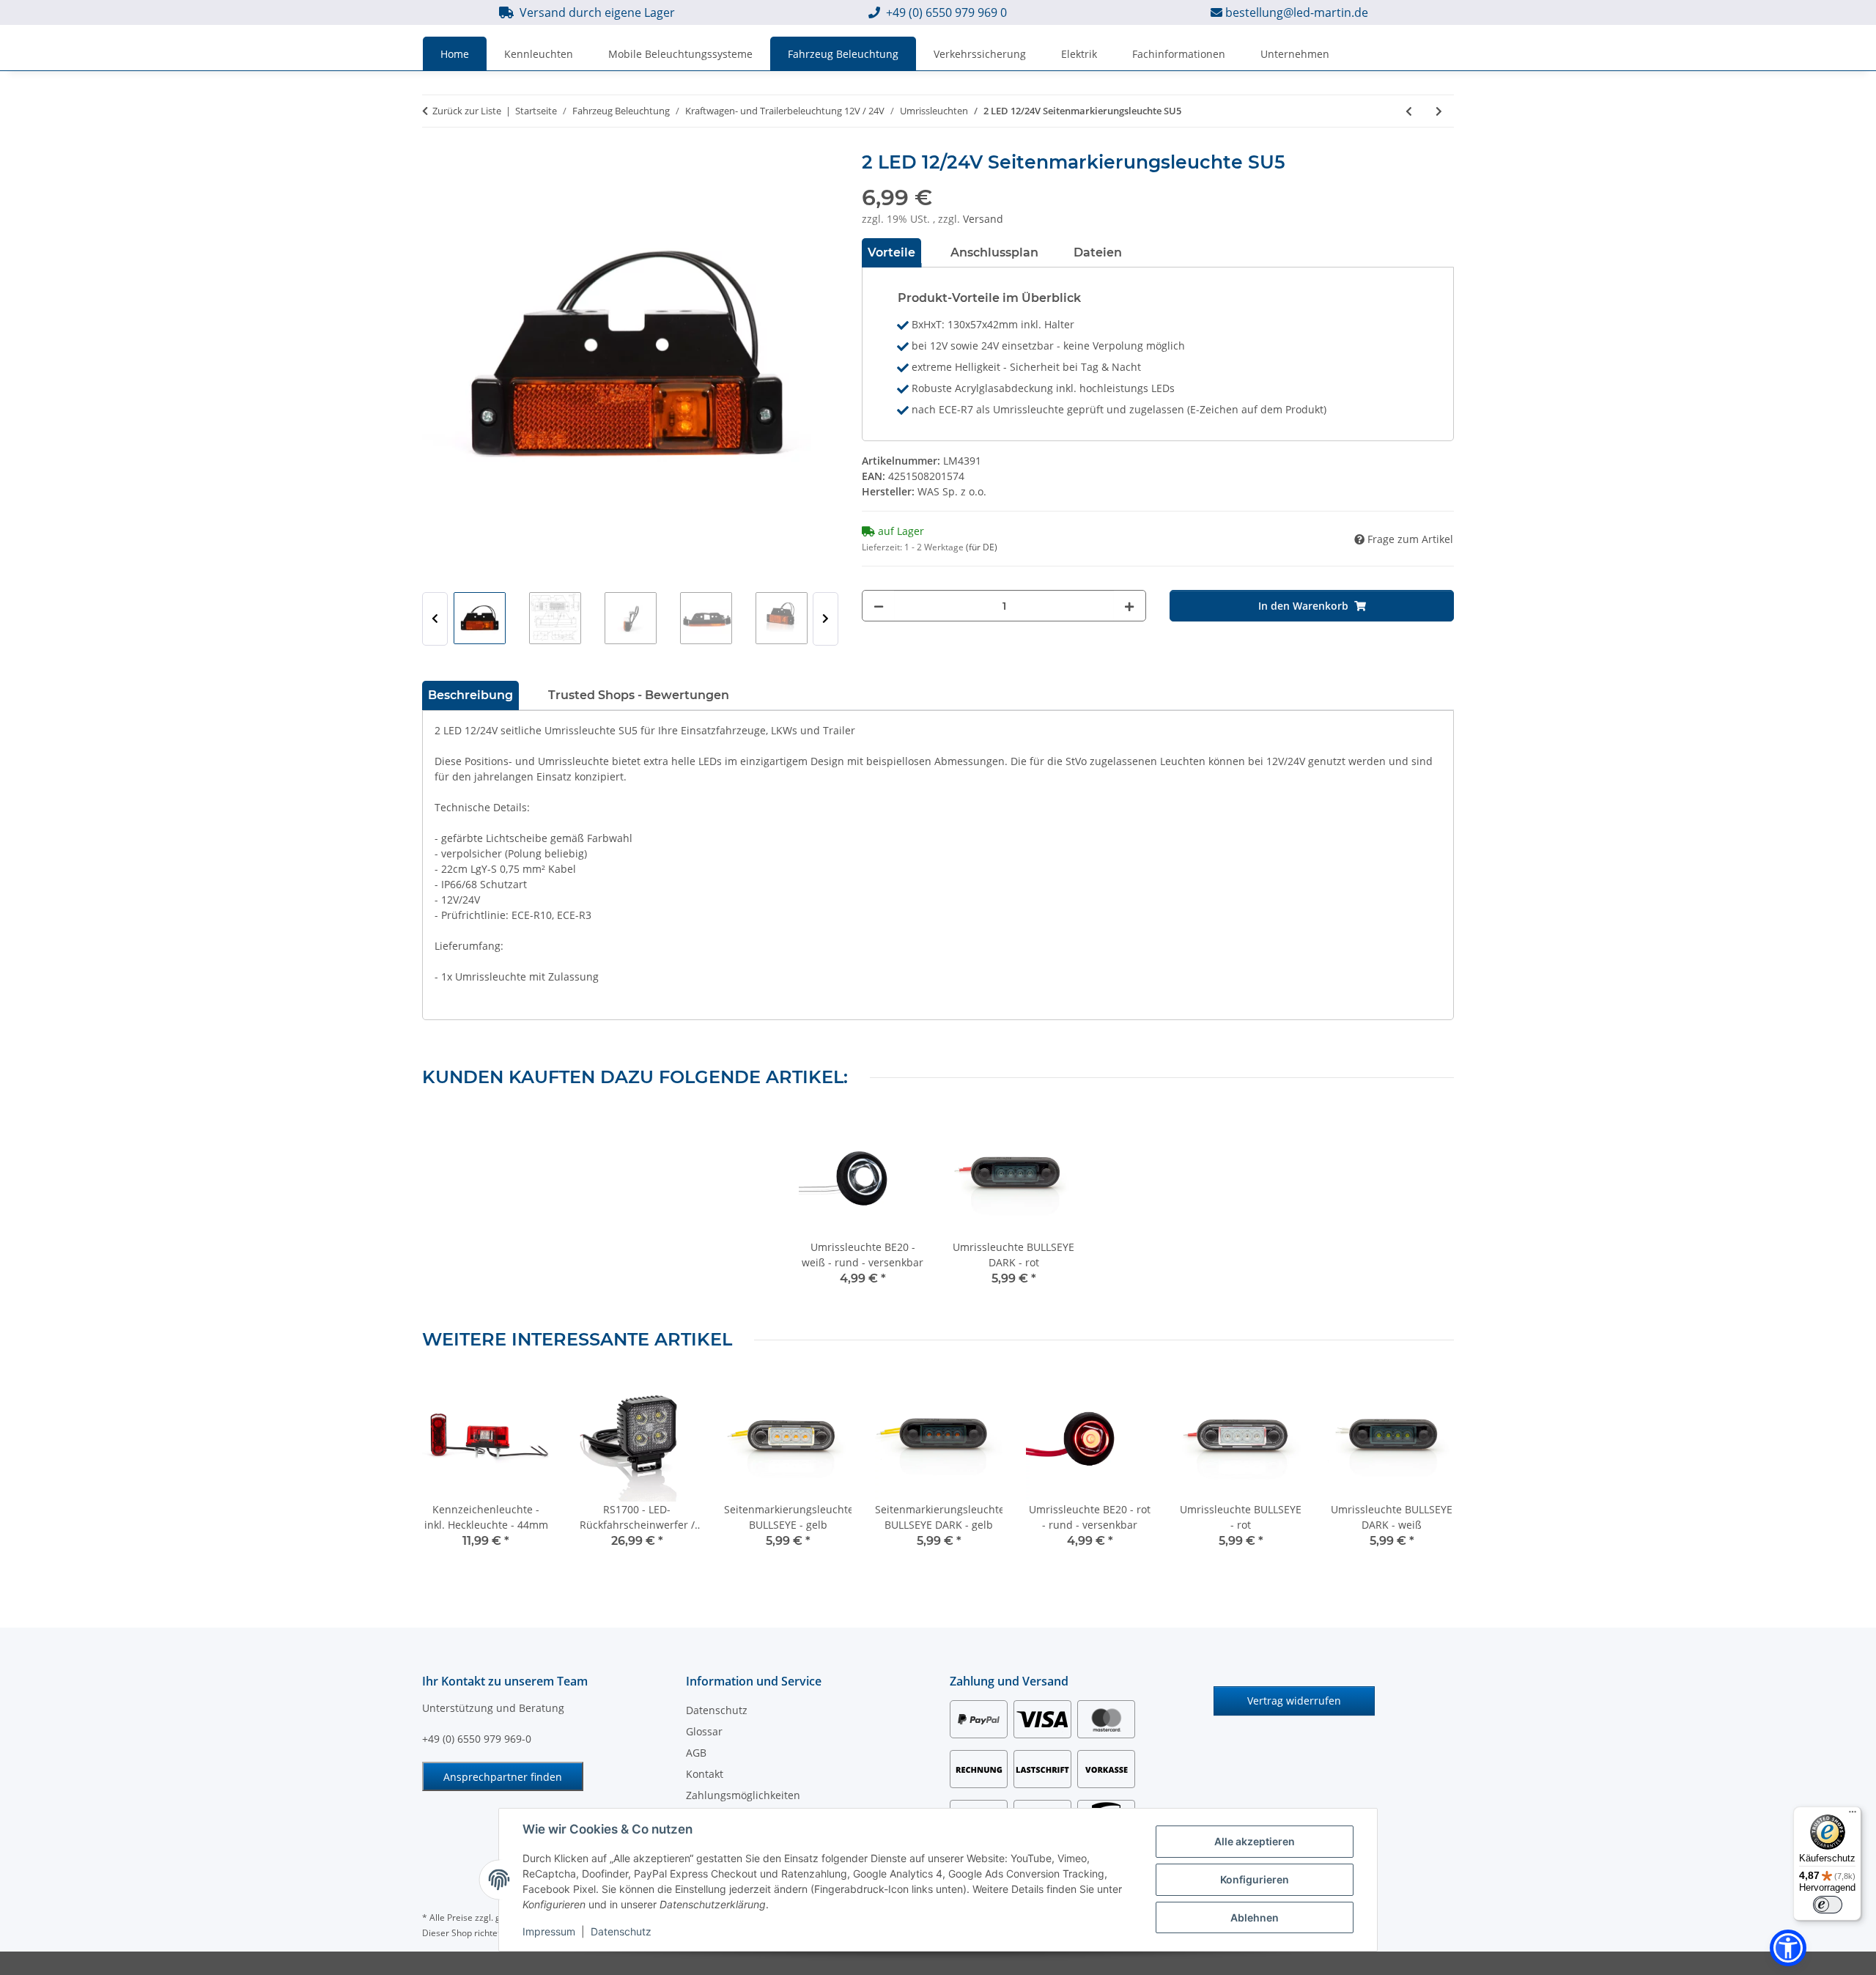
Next (826, 619)
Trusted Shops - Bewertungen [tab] (639, 695)
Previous (435, 619)
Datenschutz (621, 1931)
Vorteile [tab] (891, 252)
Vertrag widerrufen (1294, 1701)
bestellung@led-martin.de (1297, 12)
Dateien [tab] (1098, 252)
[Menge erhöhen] (1129, 606)
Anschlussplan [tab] (994, 252)
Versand (983, 219)
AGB (696, 1753)
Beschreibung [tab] (470, 695)
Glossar (704, 1731)
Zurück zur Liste (467, 111)
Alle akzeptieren (1255, 1841)
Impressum (549, 1931)
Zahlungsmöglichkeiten (743, 1795)
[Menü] (1853, 1815)
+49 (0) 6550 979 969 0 (946, 12)
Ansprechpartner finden (503, 1777)
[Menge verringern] (879, 606)
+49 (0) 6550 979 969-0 (477, 1739)
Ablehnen (1255, 1917)
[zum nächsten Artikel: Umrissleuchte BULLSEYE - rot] (1439, 111)
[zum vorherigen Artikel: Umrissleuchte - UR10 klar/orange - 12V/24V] (1409, 111)
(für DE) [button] (982, 547)
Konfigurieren (1255, 1879)
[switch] (1828, 1905)
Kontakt (705, 1774)
